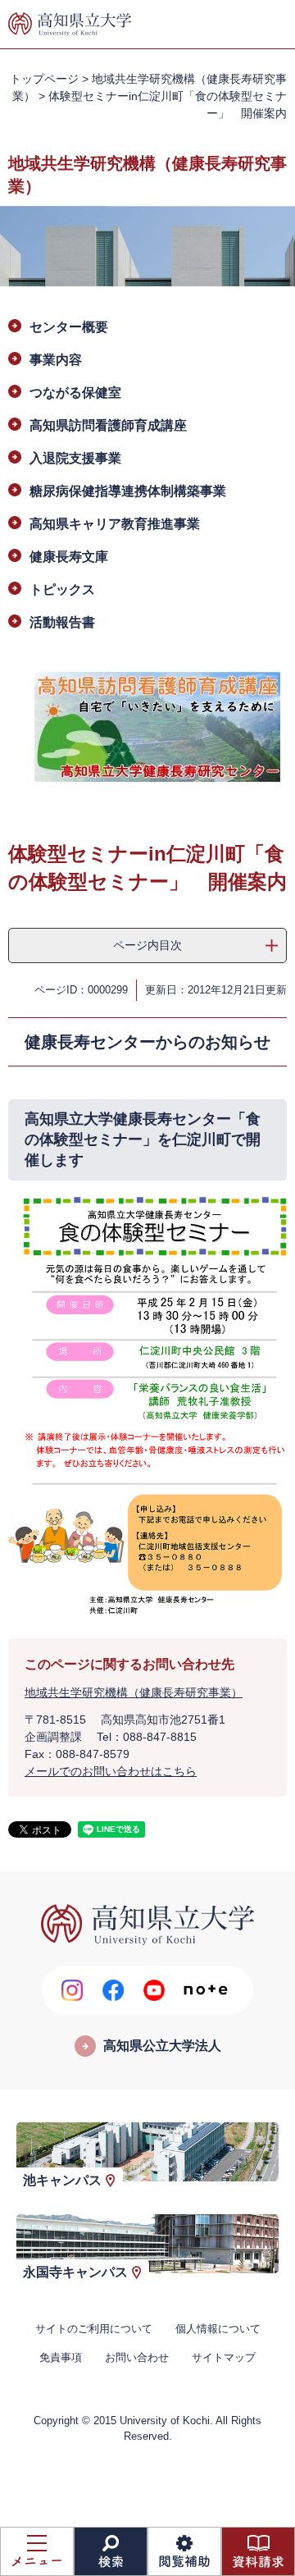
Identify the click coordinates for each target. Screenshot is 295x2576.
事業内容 (56, 360)
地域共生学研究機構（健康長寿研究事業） (134, 1692)
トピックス (62, 589)
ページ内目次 (147, 945)
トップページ (44, 79)
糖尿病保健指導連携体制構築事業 (128, 491)
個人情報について (218, 2329)
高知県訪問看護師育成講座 (108, 425)
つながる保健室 (75, 393)
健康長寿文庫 (69, 557)
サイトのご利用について (94, 2329)
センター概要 (69, 327)
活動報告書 (62, 622)
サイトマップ (224, 2357)
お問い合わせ (137, 2357)
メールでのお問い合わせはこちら (111, 1771)
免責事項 (61, 2357)
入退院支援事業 (75, 458)
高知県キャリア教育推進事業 (115, 524)
